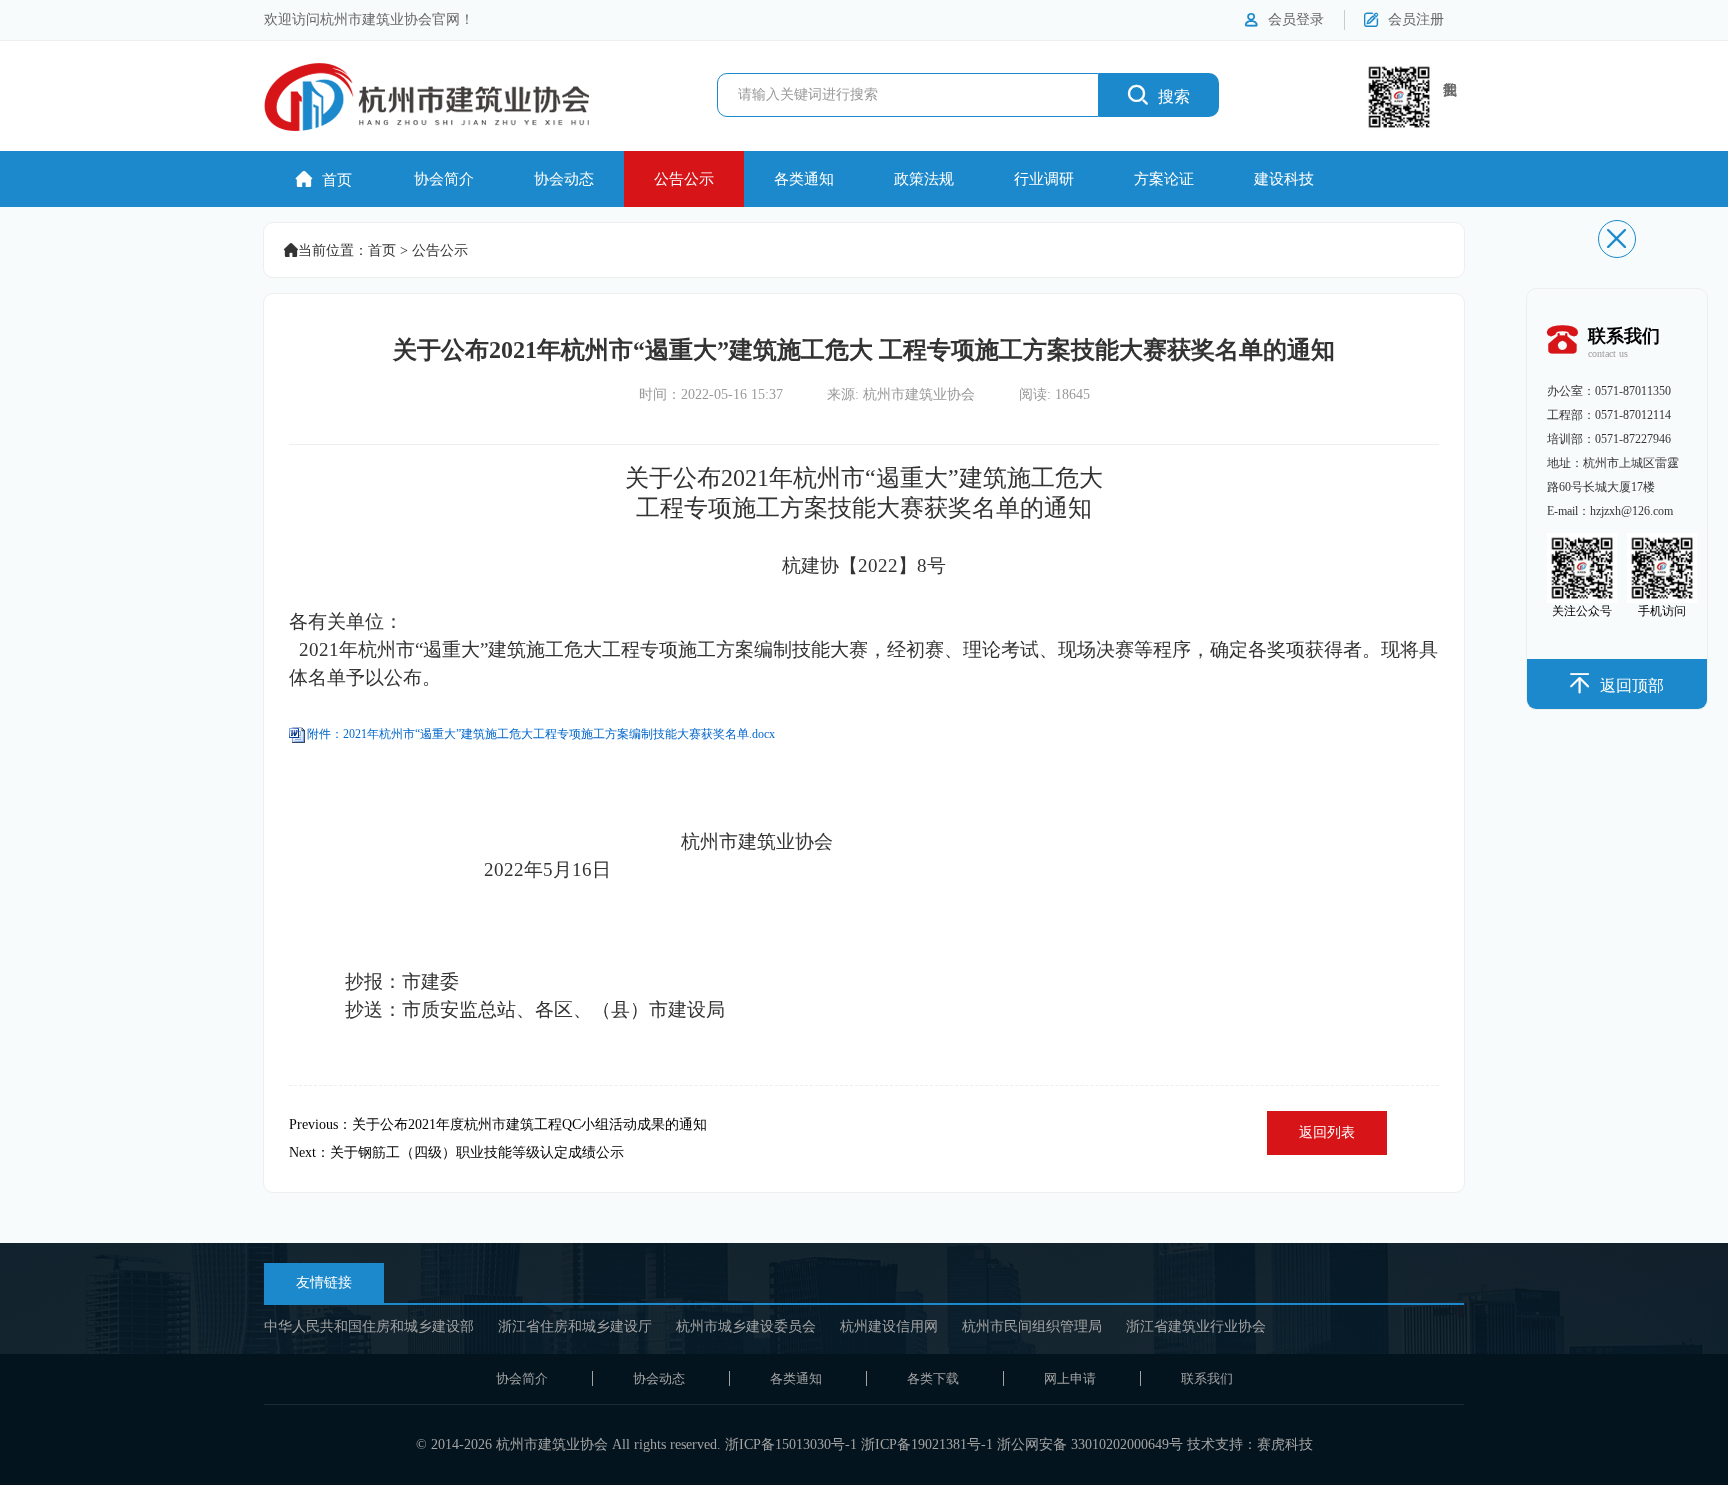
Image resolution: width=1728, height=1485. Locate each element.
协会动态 (564, 179)
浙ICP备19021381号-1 (927, 1444)
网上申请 (1070, 1378)
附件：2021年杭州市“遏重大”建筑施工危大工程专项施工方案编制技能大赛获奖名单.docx (541, 734)
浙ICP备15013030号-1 (791, 1444)
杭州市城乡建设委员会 (746, 1326)
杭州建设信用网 (889, 1326)
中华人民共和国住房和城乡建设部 (369, 1326)
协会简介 (444, 179)
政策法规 (924, 179)
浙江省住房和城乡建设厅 (575, 1326)
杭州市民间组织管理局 (1032, 1326)
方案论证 (1164, 179)
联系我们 (1207, 1378)
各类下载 (933, 1378)
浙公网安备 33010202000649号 (1090, 1444)
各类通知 (804, 179)
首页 (324, 179)
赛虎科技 (1285, 1444)
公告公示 (684, 179)
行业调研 (1044, 179)
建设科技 (1284, 179)
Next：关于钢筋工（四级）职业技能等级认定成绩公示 (456, 1152)
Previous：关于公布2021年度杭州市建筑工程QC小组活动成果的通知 (498, 1124)
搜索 (1159, 94)
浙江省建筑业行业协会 (1196, 1326)
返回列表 (1327, 1132)
